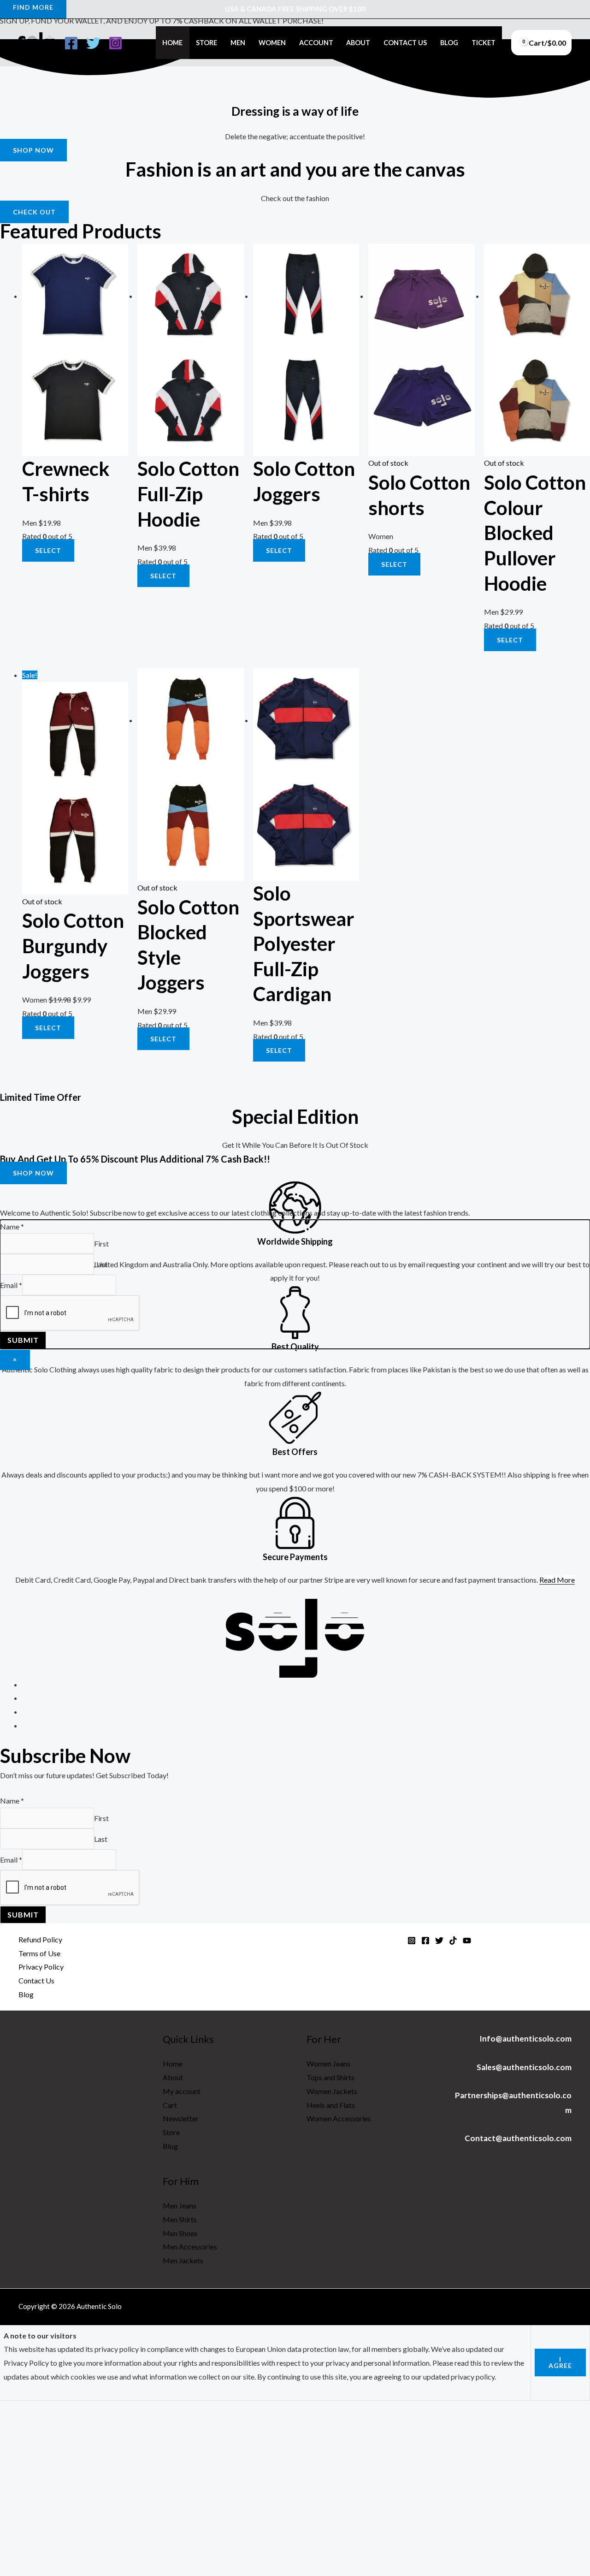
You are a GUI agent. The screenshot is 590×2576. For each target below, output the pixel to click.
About (358, 43)
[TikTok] (453, 1941)
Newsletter (181, 2118)
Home (172, 43)
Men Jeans (180, 2205)
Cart (170, 2105)
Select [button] (48, 550)
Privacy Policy (41, 1967)
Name (12, 1801)
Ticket (484, 43)
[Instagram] (115, 43)
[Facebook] (71, 43)
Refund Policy (40, 1939)
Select (394, 564)
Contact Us (405, 43)
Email (11, 1860)
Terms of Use (39, 1953)
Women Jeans (328, 2063)
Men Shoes (180, 2233)
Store (206, 43)
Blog (449, 43)
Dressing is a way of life (295, 111)
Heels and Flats (331, 2105)
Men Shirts (180, 2219)
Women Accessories (339, 2118)
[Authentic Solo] (37, 42)
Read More (557, 1580)
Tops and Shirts (330, 2077)
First (101, 1818)
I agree (560, 2362)
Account (316, 43)
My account (182, 2091)
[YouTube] (467, 1941)
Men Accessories (190, 2247)
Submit (23, 1914)
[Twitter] (93, 43)
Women (272, 43)
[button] (33, 150)
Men (238, 43)
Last (101, 1839)
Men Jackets (183, 2260)
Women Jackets (332, 2091)
